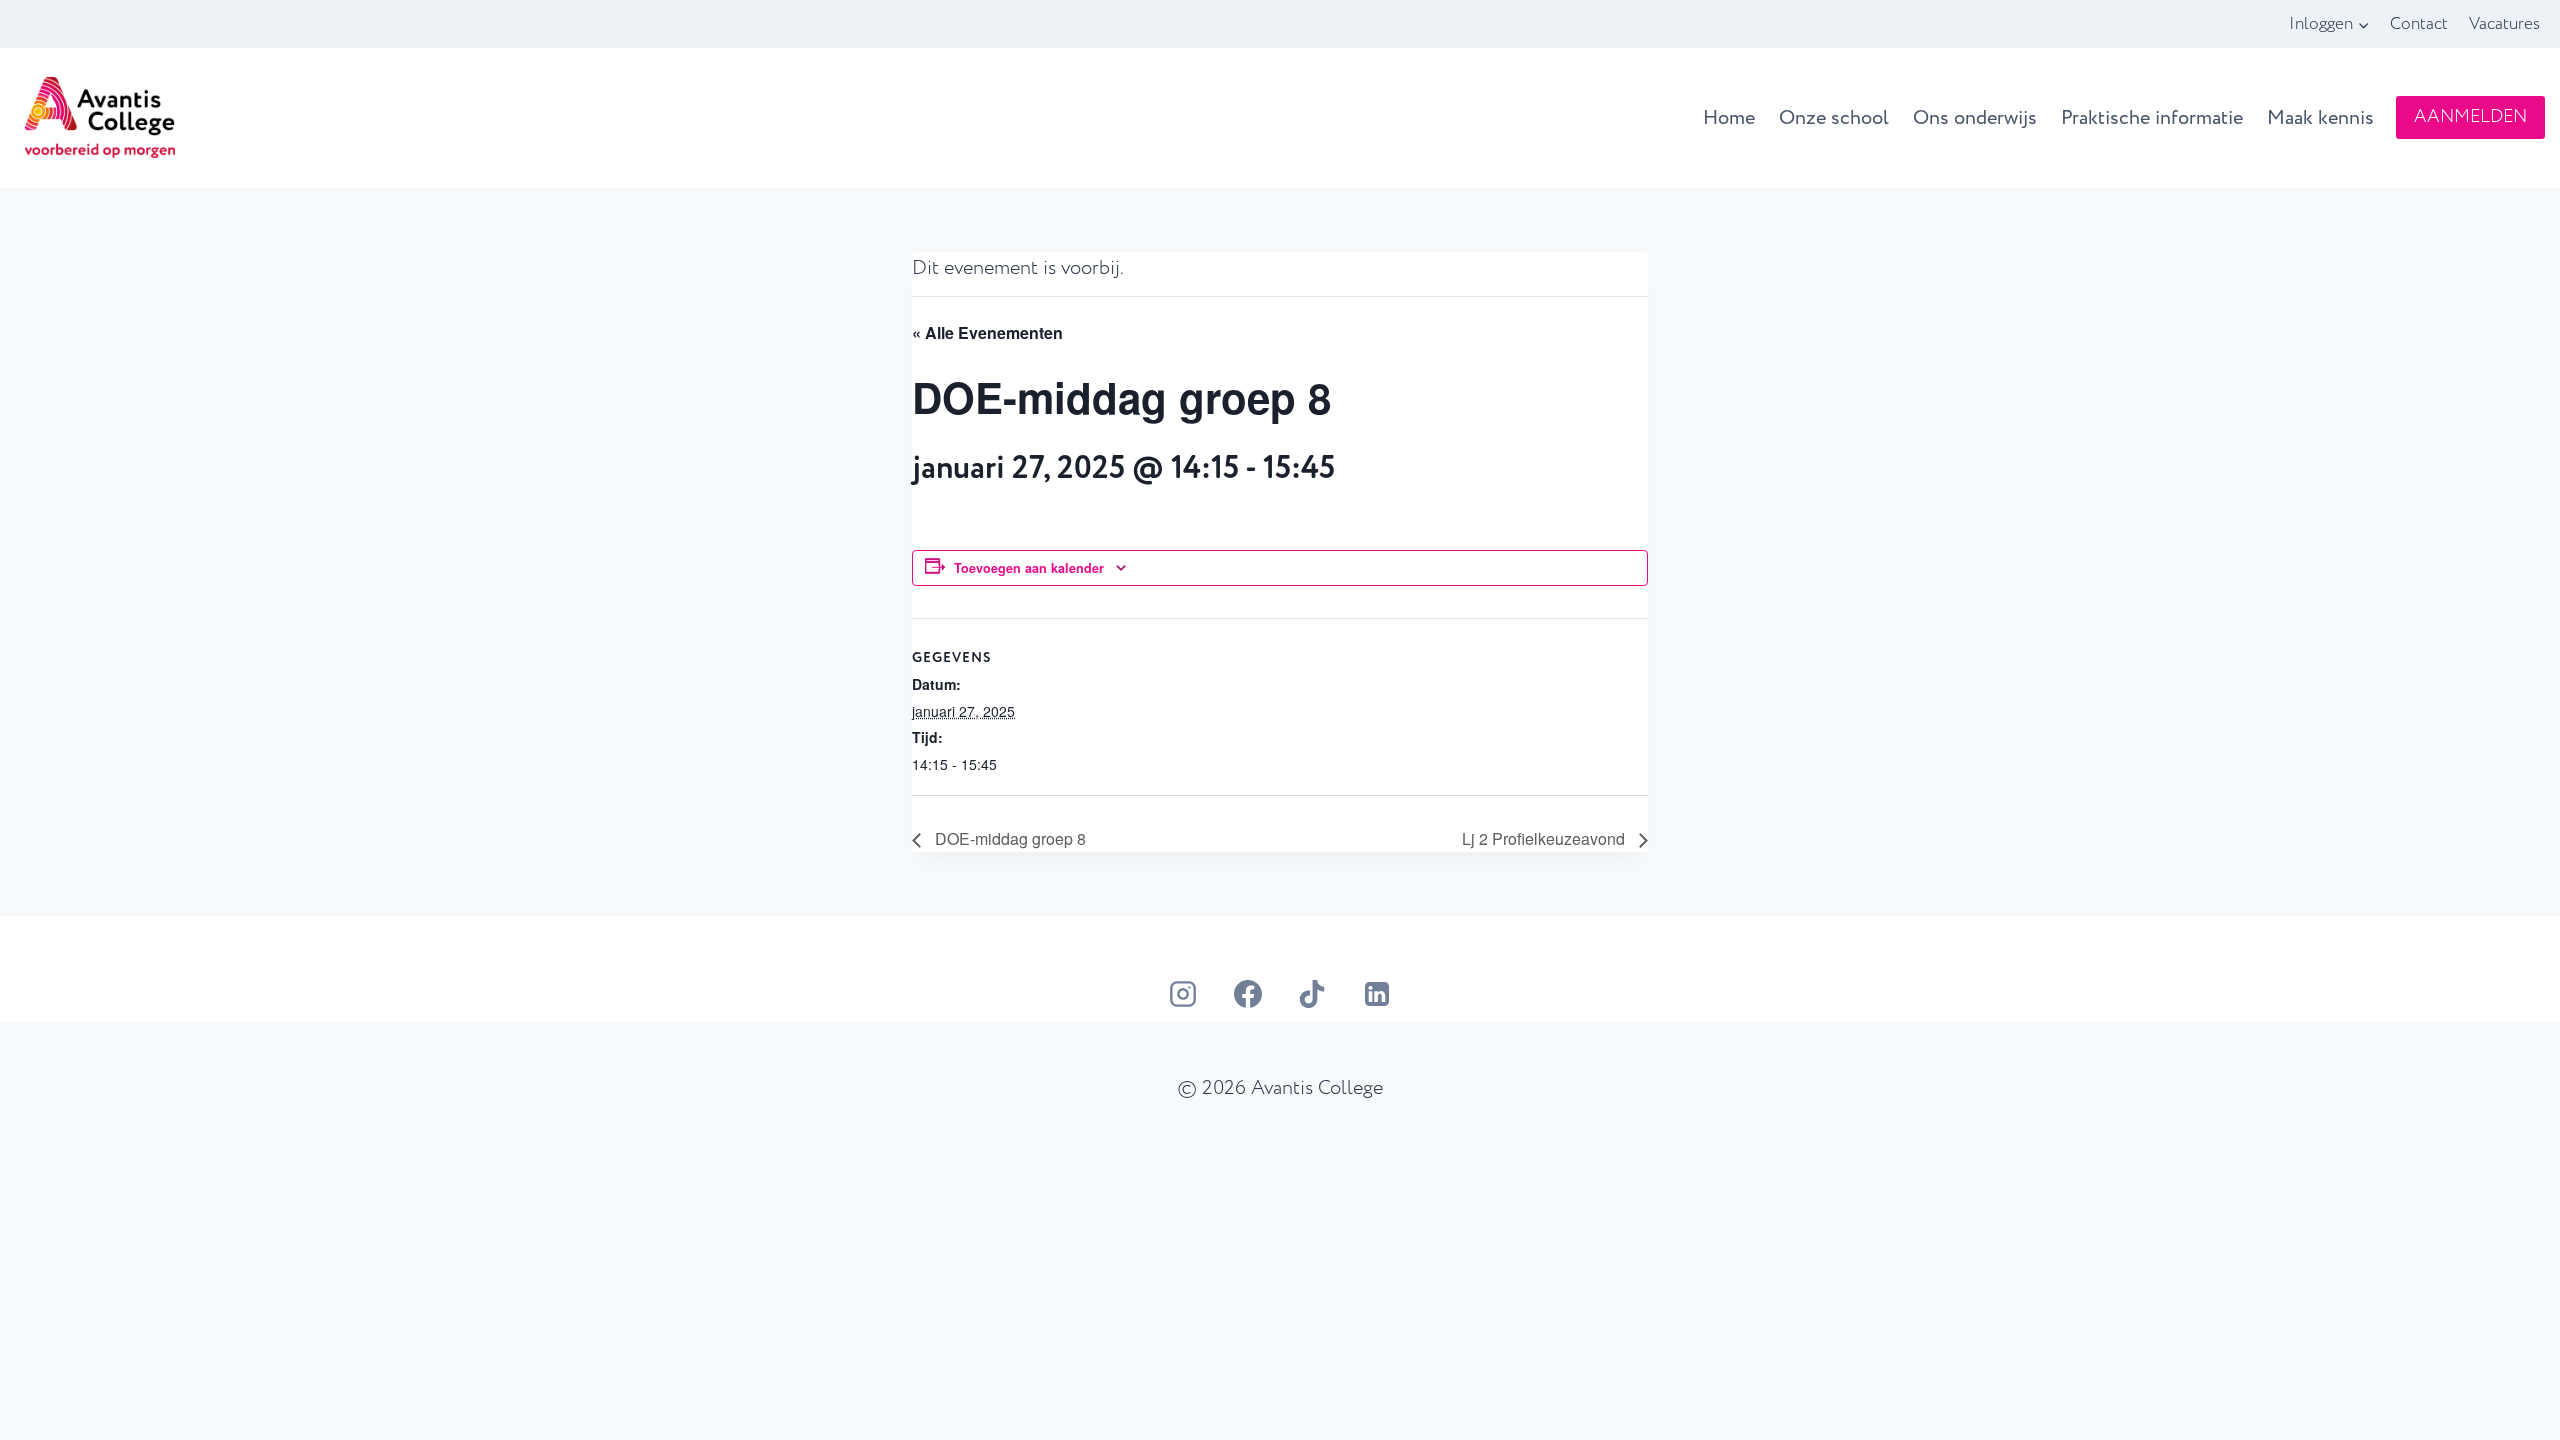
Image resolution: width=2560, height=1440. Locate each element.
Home (1729, 118)
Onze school (1834, 118)
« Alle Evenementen (987, 332)
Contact (2419, 23)
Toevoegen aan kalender (1029, 568)
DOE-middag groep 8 (1008, 838)
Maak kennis (2320, 118)
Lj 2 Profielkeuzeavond (1545, 838)
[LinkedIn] (1377, 994)
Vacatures (2504, 23)
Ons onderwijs (1975, 118)
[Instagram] (1183, 994)
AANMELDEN (2470, 116)
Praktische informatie (2152, 118)
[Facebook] (1248, 994)
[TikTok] (1312, 994)
